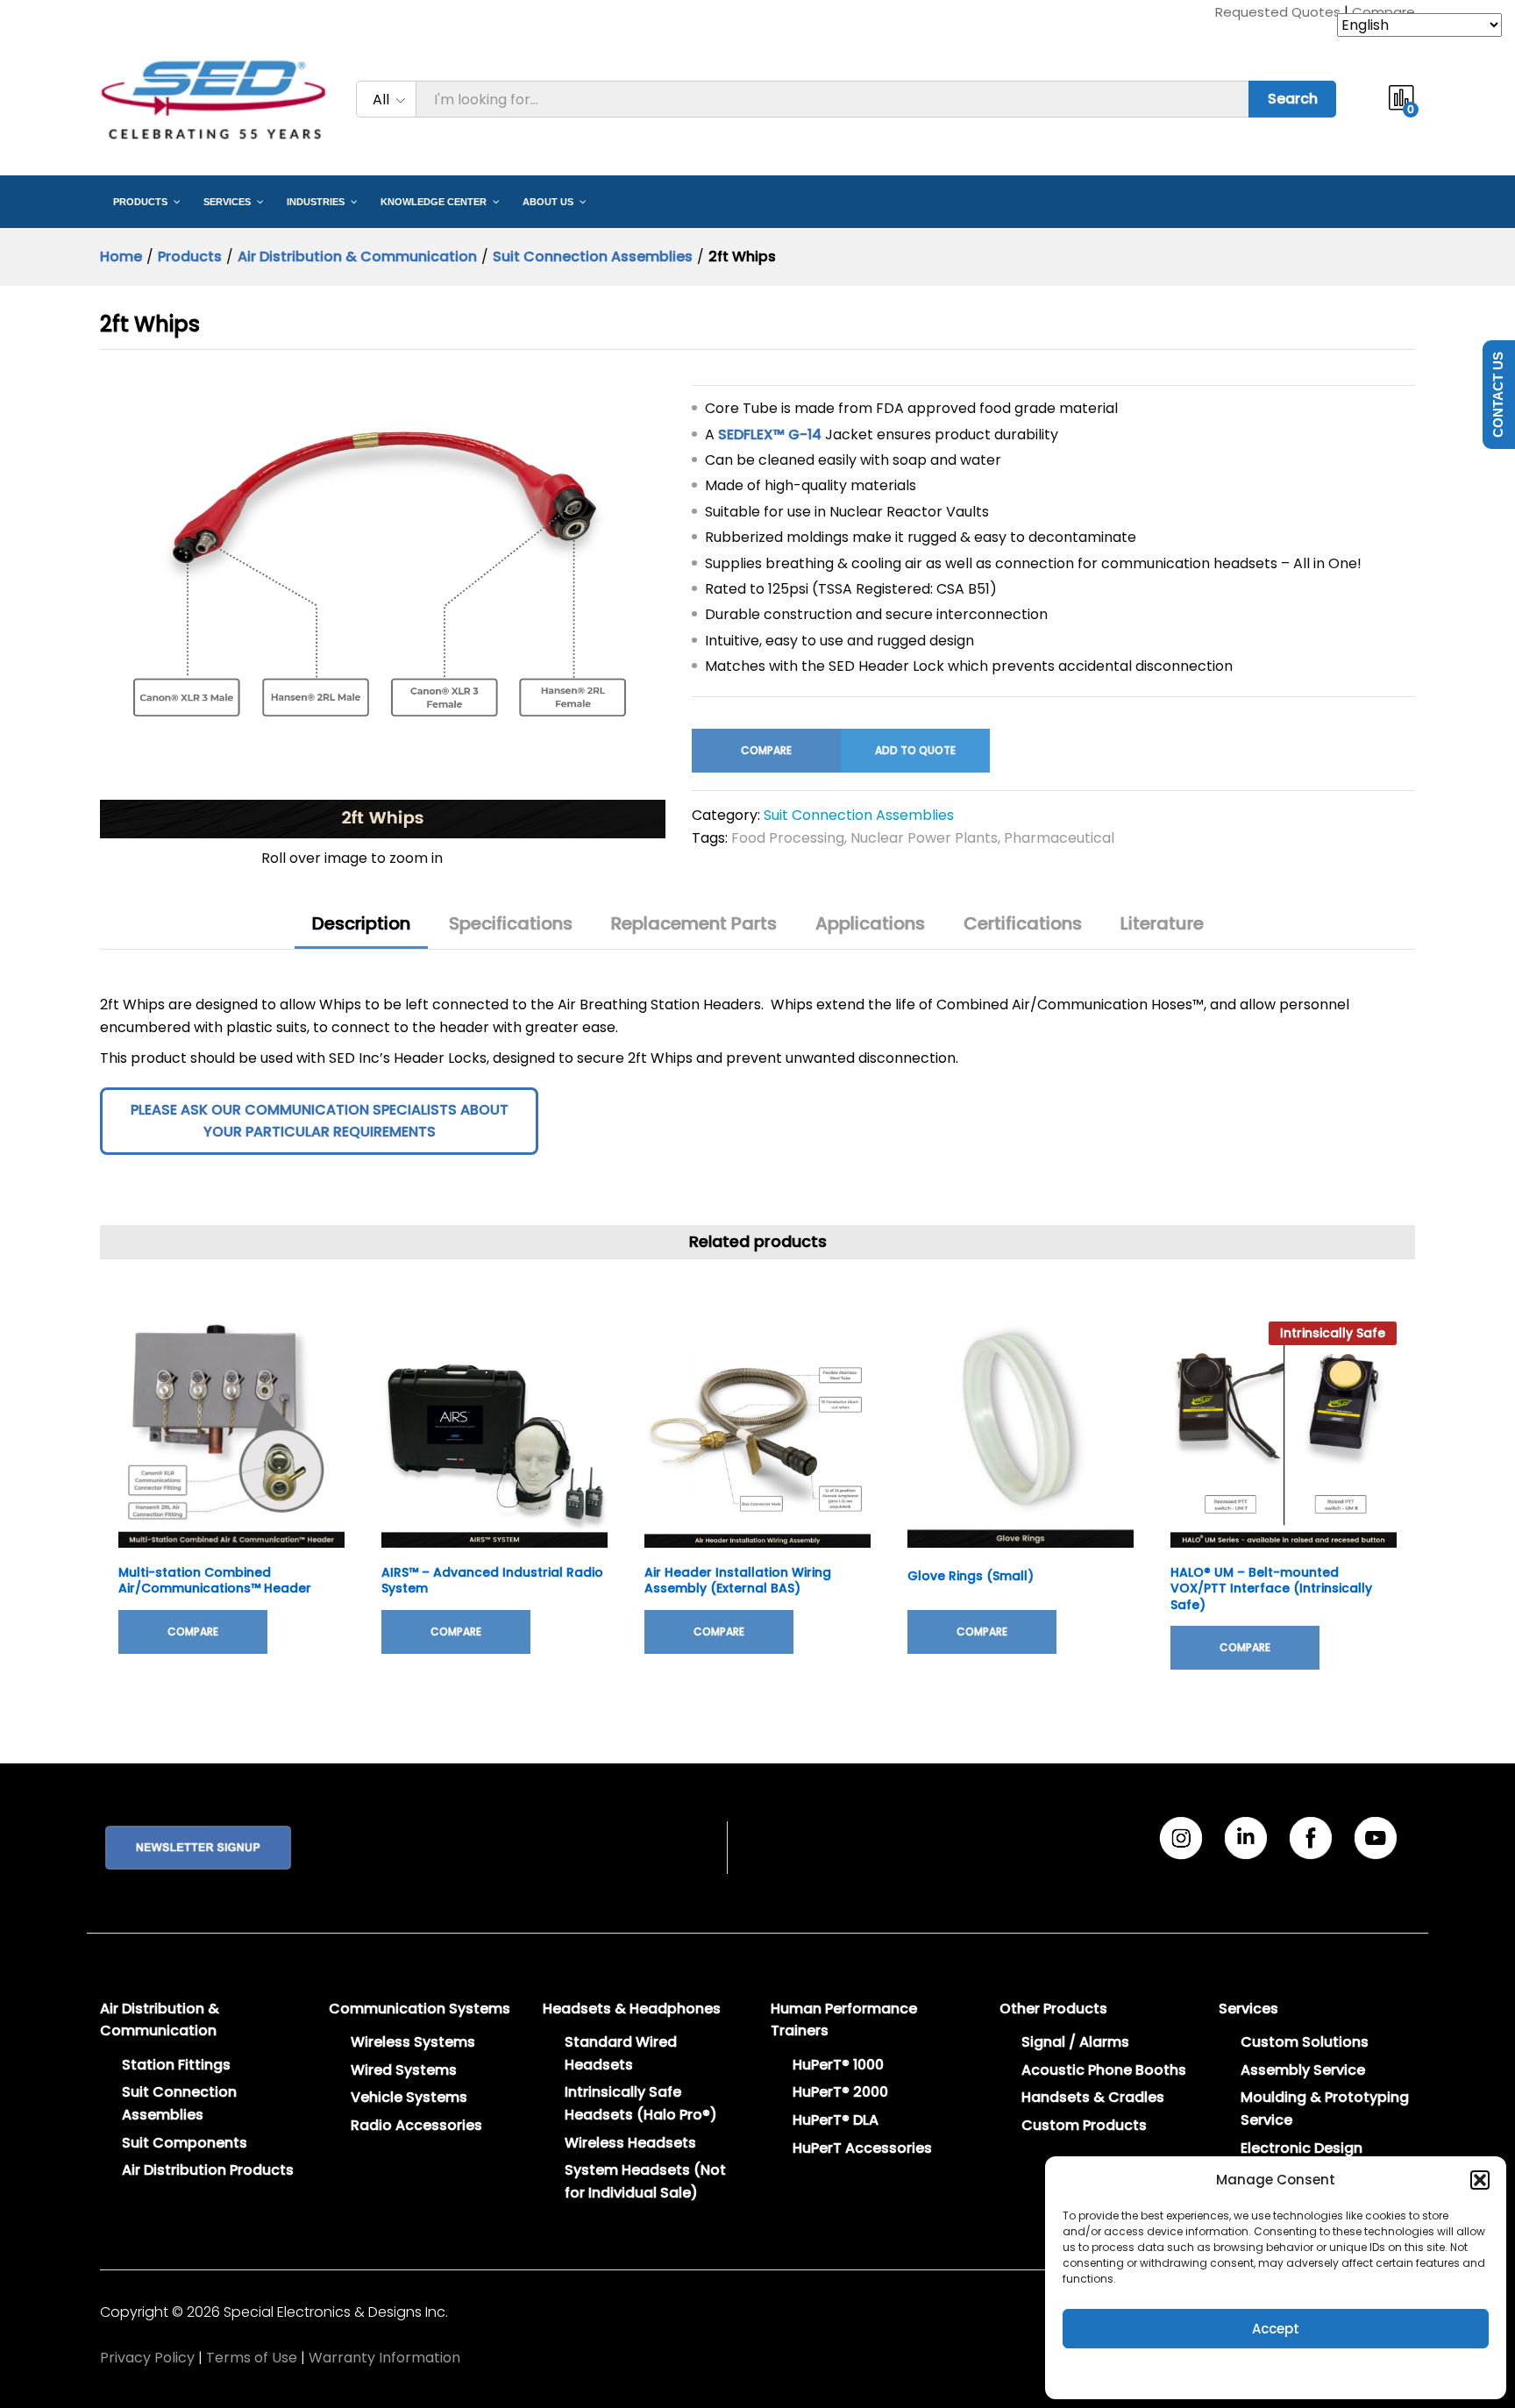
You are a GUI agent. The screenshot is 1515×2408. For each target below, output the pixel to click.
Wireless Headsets (630, 2143)
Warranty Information (384, 2358)
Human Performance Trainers (844, 2020)
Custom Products (1084, 2125)
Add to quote (915, 750)
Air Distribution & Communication (160, 2020)
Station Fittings (176, 2065)
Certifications (1023, 923)
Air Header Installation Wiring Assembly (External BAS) (738, 1580)
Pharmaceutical (1059, 838)
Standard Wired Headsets (621, 2053)
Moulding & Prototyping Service (1325, 2109)
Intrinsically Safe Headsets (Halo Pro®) (641, 2103)
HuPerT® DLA (836, 2120)
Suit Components (185, 2143)
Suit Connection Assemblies (859, 815)
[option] (231, 1501)
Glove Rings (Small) (971, 1576)
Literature (1162, 923)
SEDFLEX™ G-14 (770, 435)
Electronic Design (1302, 2148)
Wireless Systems (413, 2042)
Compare (1383, 12)
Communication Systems (420, 2009)
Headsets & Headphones (632, 2009)
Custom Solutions (1305, 2042)
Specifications (511, 923)
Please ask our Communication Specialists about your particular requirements (320, 1121)
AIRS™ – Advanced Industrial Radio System (492, 1580)
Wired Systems (404, 2070)
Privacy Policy (147, 2358)
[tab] (361, 932)
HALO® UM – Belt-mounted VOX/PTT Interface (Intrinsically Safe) (1271, 1589)
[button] (1480, 2180)
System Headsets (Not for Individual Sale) (645, 2181)
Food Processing (788, 838)
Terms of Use (252, 2358)
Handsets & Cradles (1093, 2097)
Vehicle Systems (409, 2097)
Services (1248, 2009)
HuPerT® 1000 (838, 2065)
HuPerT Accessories (862, 2148)
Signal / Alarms (1075, 2042)
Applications (870, 923)
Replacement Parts (694, 923)
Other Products (1053, 2009)
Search (1293, 99)
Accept (1276, 2329)
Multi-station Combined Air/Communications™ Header (215, 1580)
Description (361, 923)
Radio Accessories (416, 2125)
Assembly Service (1303, 2070)
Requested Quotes (1278, 12)
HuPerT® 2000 (840, 2092)
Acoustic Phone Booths (1104, 2070)
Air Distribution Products (208, 2170)
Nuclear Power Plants (924, 838)
